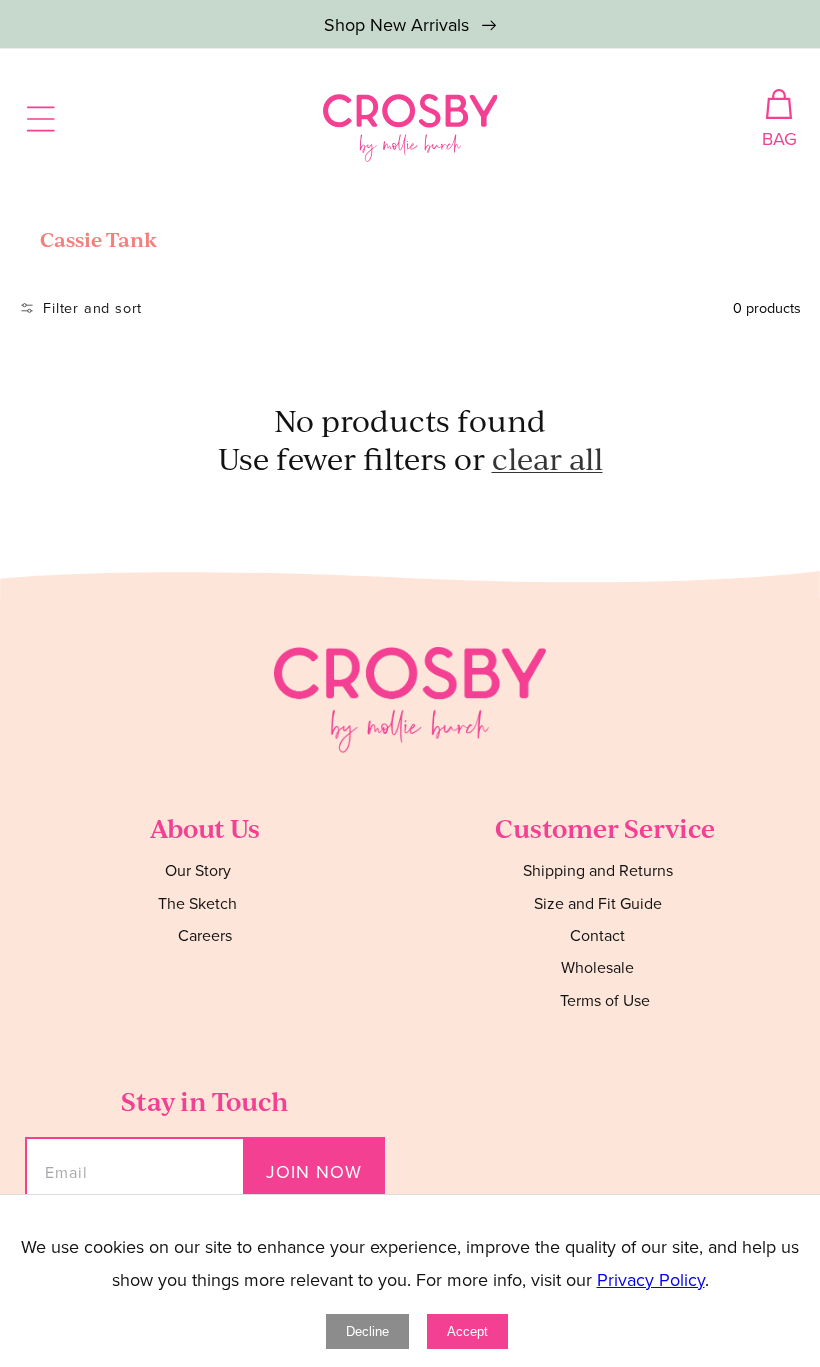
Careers (205, 935)
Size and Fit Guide (598, 903)
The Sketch (197, 903)
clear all (547, 458)
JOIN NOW (314, 1171)
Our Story (198, 870)
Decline (367, 1331)
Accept (467, 1331)
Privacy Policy (651, 1279)
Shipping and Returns (598, 870)
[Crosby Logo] (410, 128)
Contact (597, 935)
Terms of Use (605, 1000)
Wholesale (597, 967)
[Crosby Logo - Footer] (410, 746)
